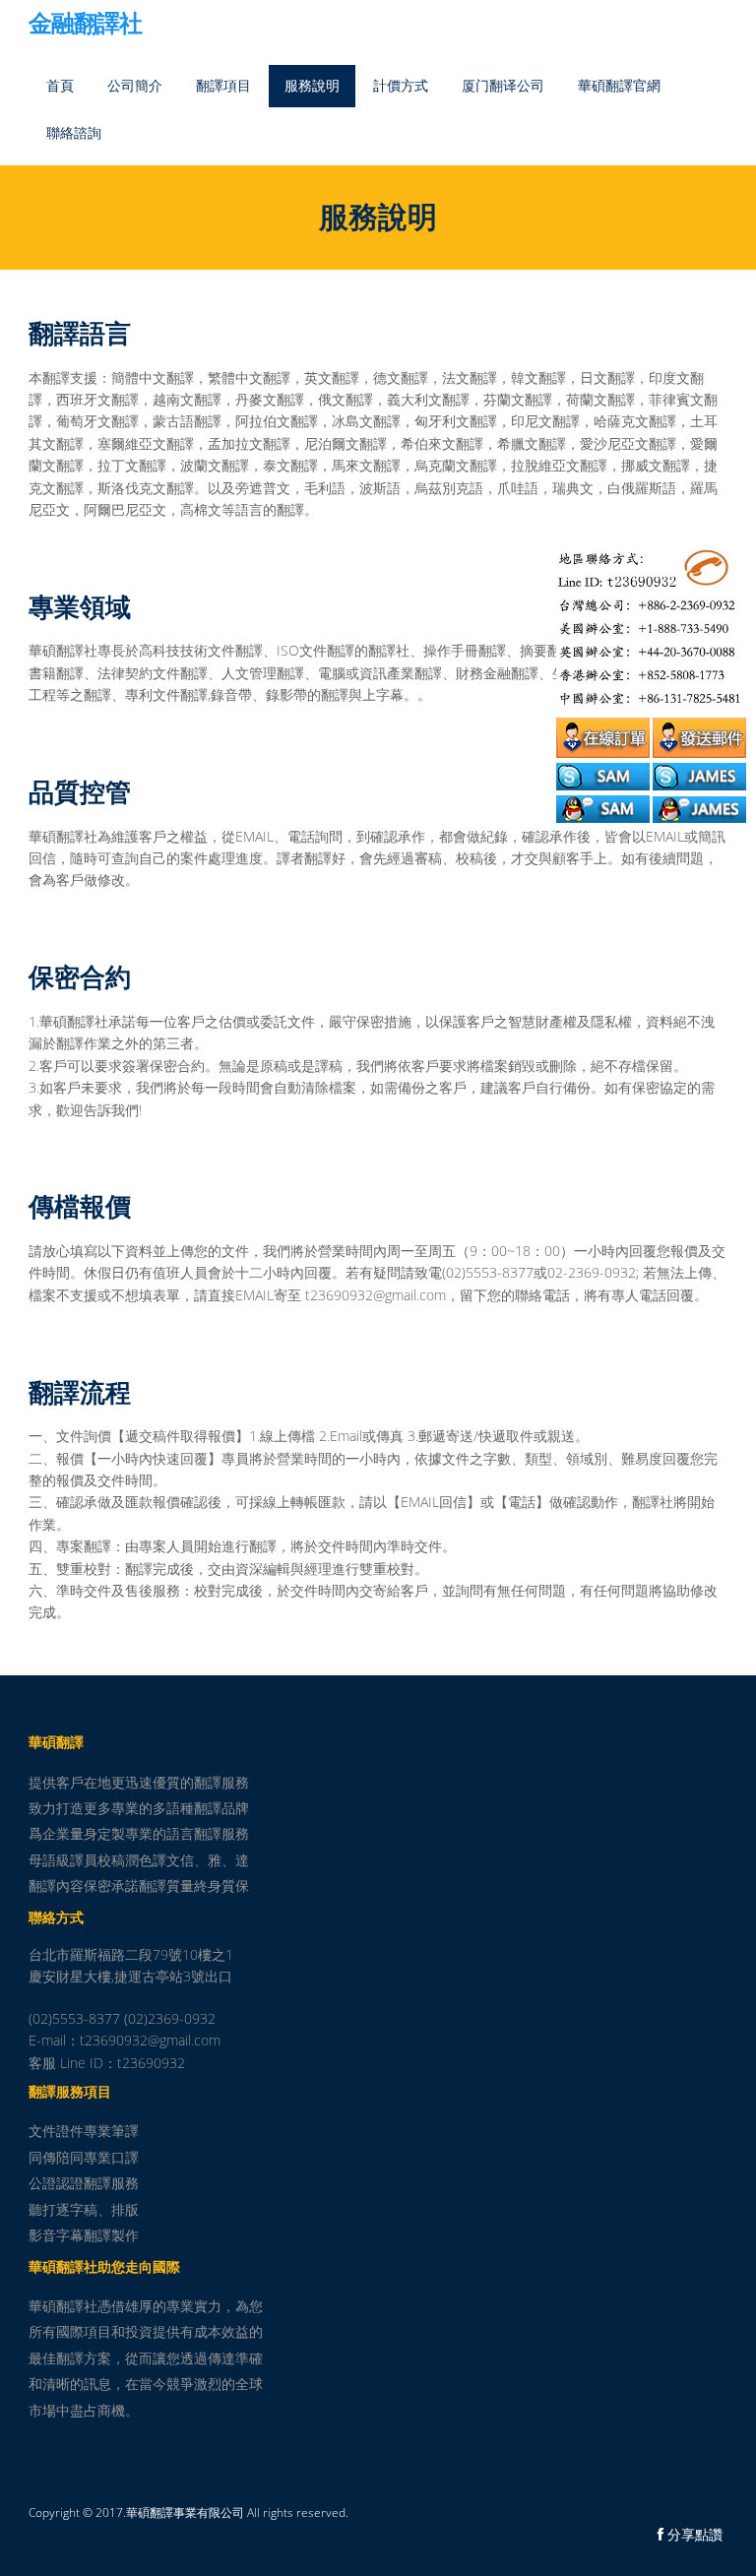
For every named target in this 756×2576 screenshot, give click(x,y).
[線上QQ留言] (603, 806)
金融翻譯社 (85, 25)
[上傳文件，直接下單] (603, 735)
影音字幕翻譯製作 (84, 2235)
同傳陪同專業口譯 (84, 2157)
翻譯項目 (223, 85)
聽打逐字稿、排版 (84, 2209)
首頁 (60, 85)
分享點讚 (693, 2534)
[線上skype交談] (603, 773)
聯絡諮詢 (74, 132)
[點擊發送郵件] (699, 735)
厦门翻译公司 (503, 85)
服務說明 (312, 85)
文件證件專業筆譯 (84, 2131)
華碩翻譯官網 (619, 85)
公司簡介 (135, 85)
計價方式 (401, 85)
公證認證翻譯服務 (84, 2183)
